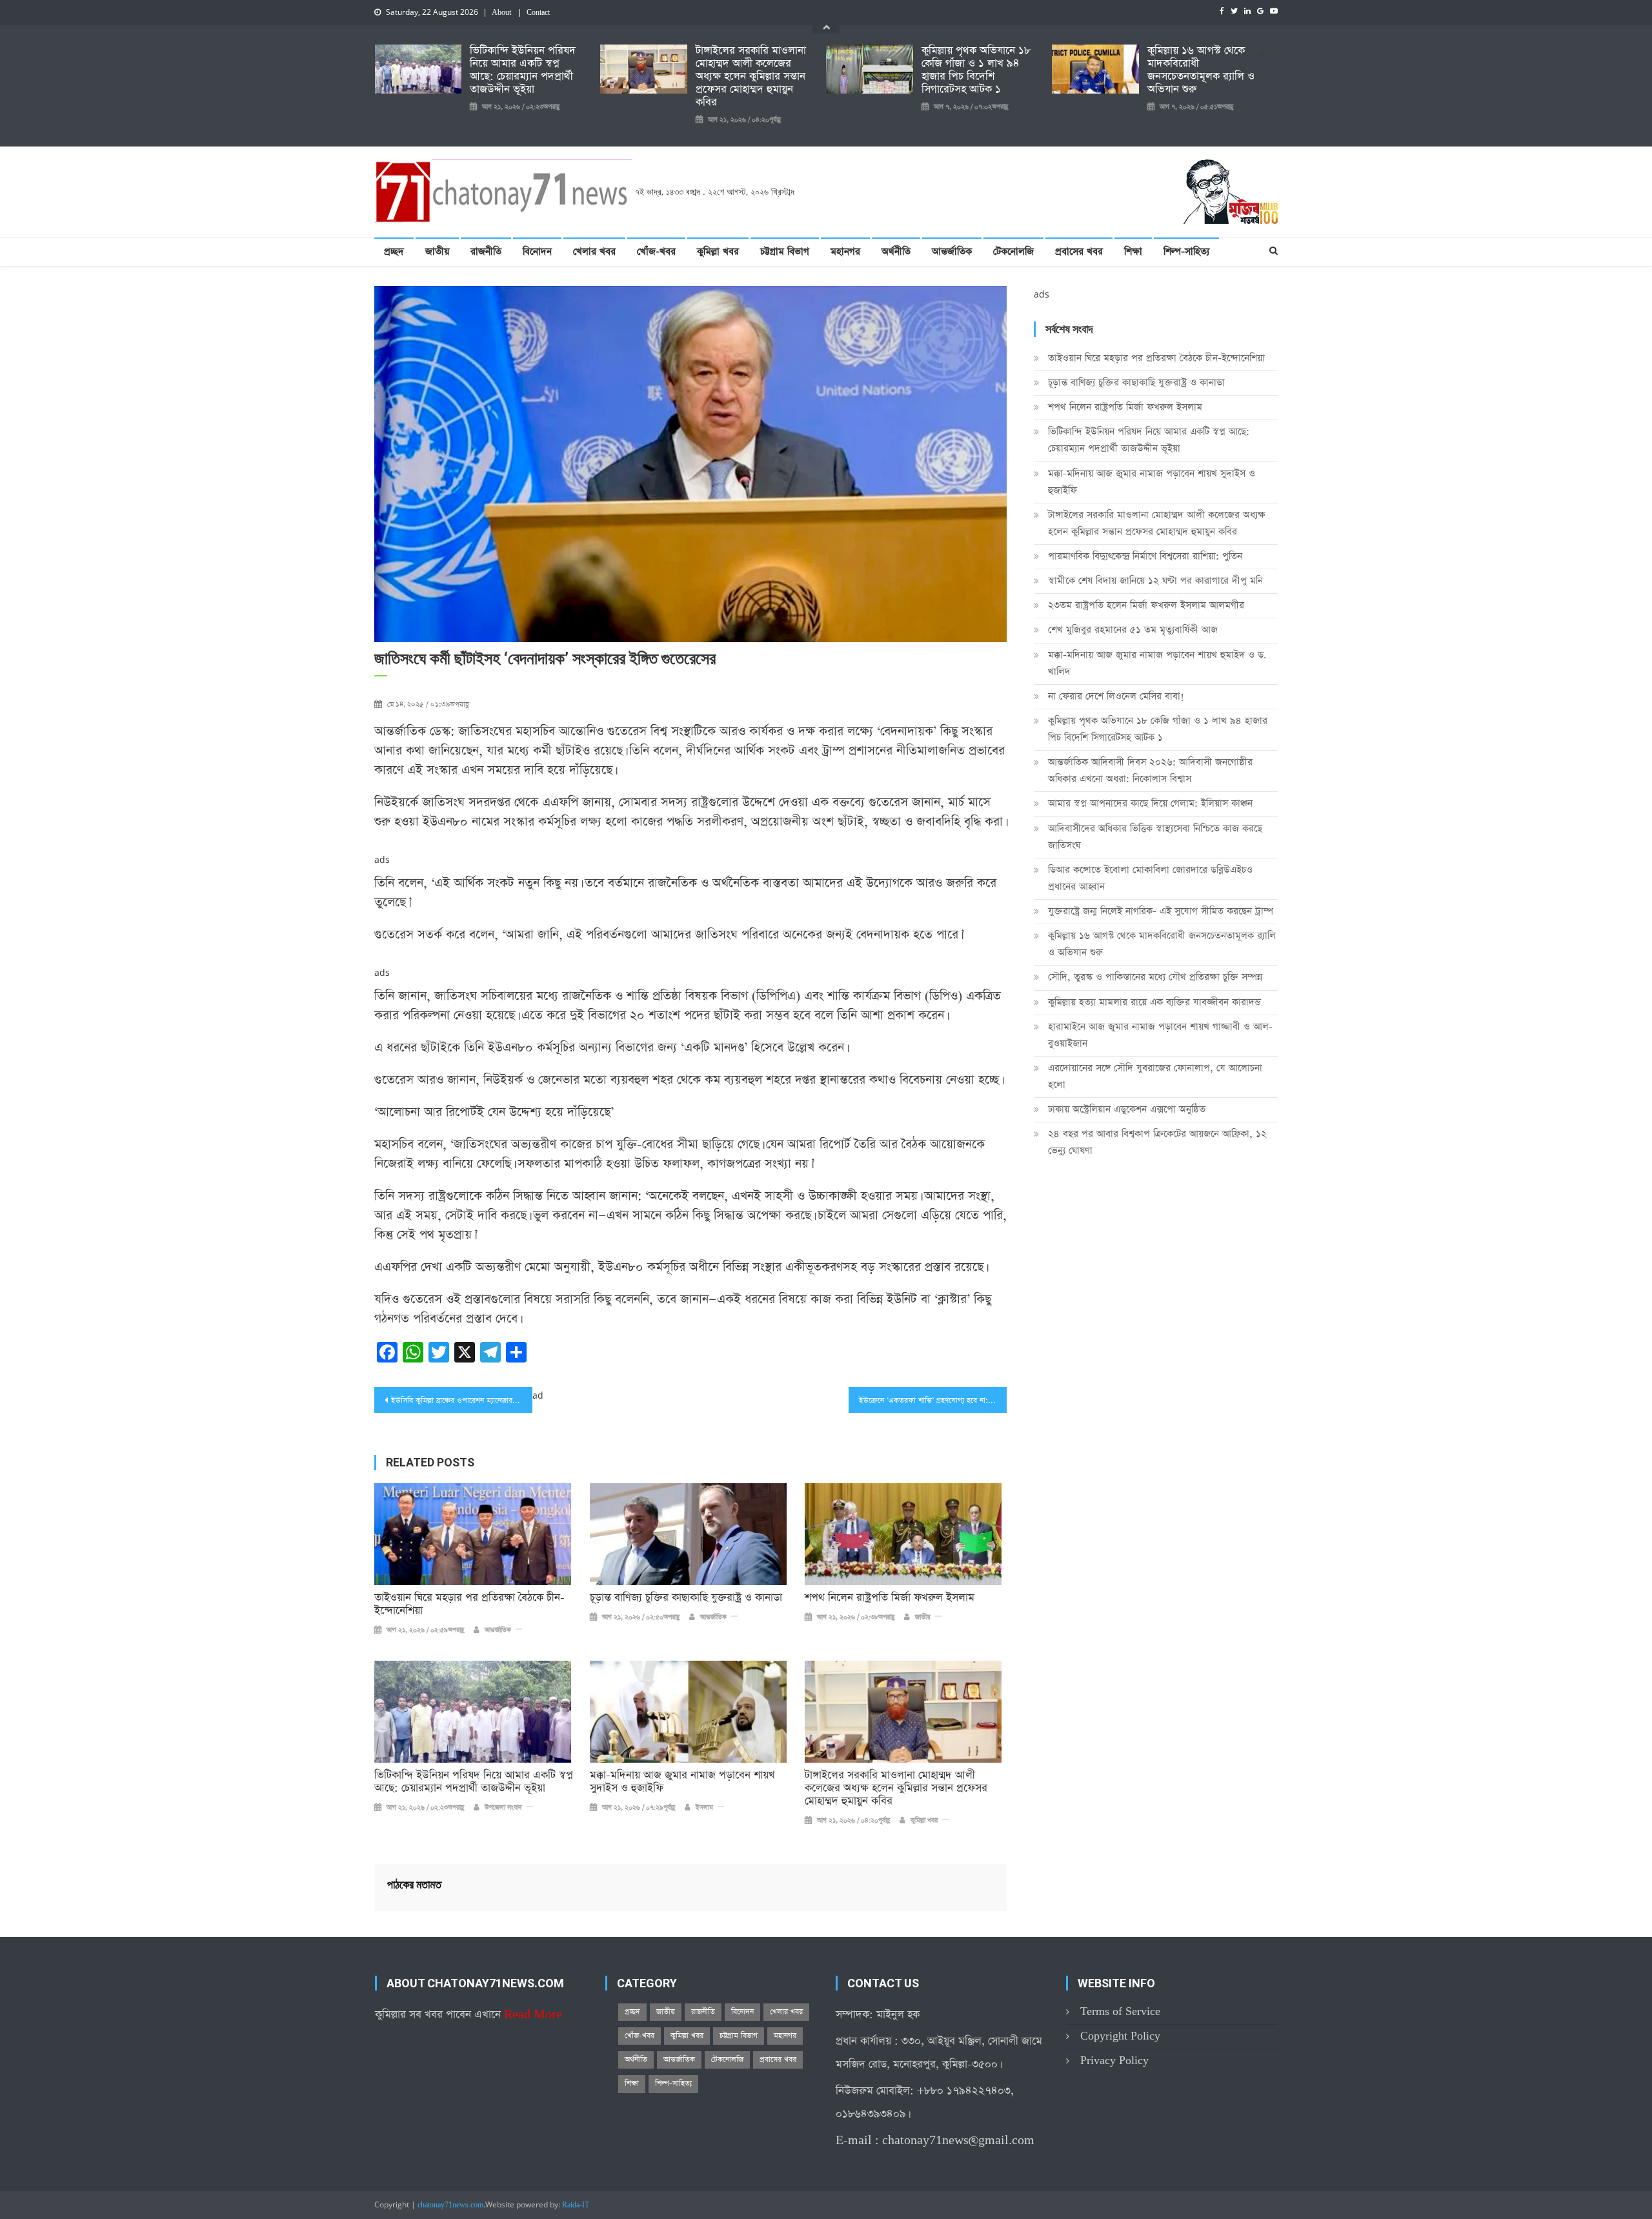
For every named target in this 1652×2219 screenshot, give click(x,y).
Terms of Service (1120, 2011)
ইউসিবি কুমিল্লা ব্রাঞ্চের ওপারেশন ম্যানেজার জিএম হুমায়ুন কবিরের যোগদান (462, 1401)
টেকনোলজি (1013, 251)
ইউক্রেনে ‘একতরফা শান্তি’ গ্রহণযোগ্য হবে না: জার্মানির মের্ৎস (933, 1401)
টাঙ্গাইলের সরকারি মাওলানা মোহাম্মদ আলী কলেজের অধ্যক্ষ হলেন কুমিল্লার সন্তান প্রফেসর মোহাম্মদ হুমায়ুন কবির (751, 77)
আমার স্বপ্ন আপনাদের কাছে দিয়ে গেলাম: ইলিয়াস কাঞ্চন (1150, 803)
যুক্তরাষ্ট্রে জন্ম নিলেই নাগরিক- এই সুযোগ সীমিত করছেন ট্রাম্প (1161, 911)
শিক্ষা (1133, 251)
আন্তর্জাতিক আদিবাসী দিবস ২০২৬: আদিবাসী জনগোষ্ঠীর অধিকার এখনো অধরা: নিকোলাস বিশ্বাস (1150, 770)
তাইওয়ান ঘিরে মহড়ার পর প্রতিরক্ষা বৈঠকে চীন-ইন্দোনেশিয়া (469, 1605)
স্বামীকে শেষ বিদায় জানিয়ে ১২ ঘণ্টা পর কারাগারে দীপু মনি (1155, 581)
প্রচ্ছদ (394, 251)
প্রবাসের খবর (1079, 251)
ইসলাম (704, 1808)
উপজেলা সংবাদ (503, 1808)
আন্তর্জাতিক (952, 251)
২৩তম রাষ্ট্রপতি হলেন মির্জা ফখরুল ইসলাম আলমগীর (1146, 605)
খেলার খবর (594, 251)
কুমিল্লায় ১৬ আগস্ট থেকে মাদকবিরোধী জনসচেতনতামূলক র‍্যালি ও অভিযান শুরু (1201, 70)
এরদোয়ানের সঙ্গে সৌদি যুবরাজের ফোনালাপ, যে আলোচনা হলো (1155, 1076)
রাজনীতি (486, 251)
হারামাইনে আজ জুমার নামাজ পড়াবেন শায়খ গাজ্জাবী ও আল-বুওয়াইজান (1160, 1035)
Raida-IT (576, 2205)
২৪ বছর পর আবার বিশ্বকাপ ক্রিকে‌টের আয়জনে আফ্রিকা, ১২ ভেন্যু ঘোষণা (1157, 1142)
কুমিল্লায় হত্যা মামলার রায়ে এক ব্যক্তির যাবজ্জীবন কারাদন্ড (1154, 1002)
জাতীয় (437, 251)
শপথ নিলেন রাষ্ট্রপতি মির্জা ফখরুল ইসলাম (890, 1598)
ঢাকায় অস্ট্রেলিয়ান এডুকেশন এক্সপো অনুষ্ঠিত (1127, 1109)
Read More (533, 2015)
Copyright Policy (1120, 2036)
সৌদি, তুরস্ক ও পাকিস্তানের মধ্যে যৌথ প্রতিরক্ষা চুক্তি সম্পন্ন (1155, 977)
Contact (538, 13)
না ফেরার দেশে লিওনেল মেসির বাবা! (1116, 696)
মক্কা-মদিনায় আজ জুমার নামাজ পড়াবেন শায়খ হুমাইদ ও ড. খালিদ (1157, 663)
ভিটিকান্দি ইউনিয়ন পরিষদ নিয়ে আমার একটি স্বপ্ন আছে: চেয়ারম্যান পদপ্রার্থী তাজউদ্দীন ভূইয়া (523, 70)
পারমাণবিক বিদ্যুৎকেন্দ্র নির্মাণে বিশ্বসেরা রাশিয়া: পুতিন (1145, 556)
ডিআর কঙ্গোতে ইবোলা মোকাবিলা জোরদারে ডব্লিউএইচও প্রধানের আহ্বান (1150, 878)
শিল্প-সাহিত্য (1186, 251)
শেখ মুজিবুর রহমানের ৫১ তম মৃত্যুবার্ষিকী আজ (1133, 630)
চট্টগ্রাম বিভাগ (785, 251)
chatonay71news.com (450, 2205)
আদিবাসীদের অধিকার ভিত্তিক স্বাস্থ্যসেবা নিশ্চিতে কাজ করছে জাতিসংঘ (1155, 837)
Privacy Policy (1114, 2061)
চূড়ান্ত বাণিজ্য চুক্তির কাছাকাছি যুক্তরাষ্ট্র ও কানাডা (686, 1598)
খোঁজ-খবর (656, 251)
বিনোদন (537, 251)
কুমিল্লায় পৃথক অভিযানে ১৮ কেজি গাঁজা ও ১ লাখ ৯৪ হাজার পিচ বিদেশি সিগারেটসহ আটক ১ (976, 70)
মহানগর (845, 251)
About (501, 13)
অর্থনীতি (896, 251)
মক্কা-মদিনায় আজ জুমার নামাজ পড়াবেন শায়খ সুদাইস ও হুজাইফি (682, 1782)
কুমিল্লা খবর (718, 251)
